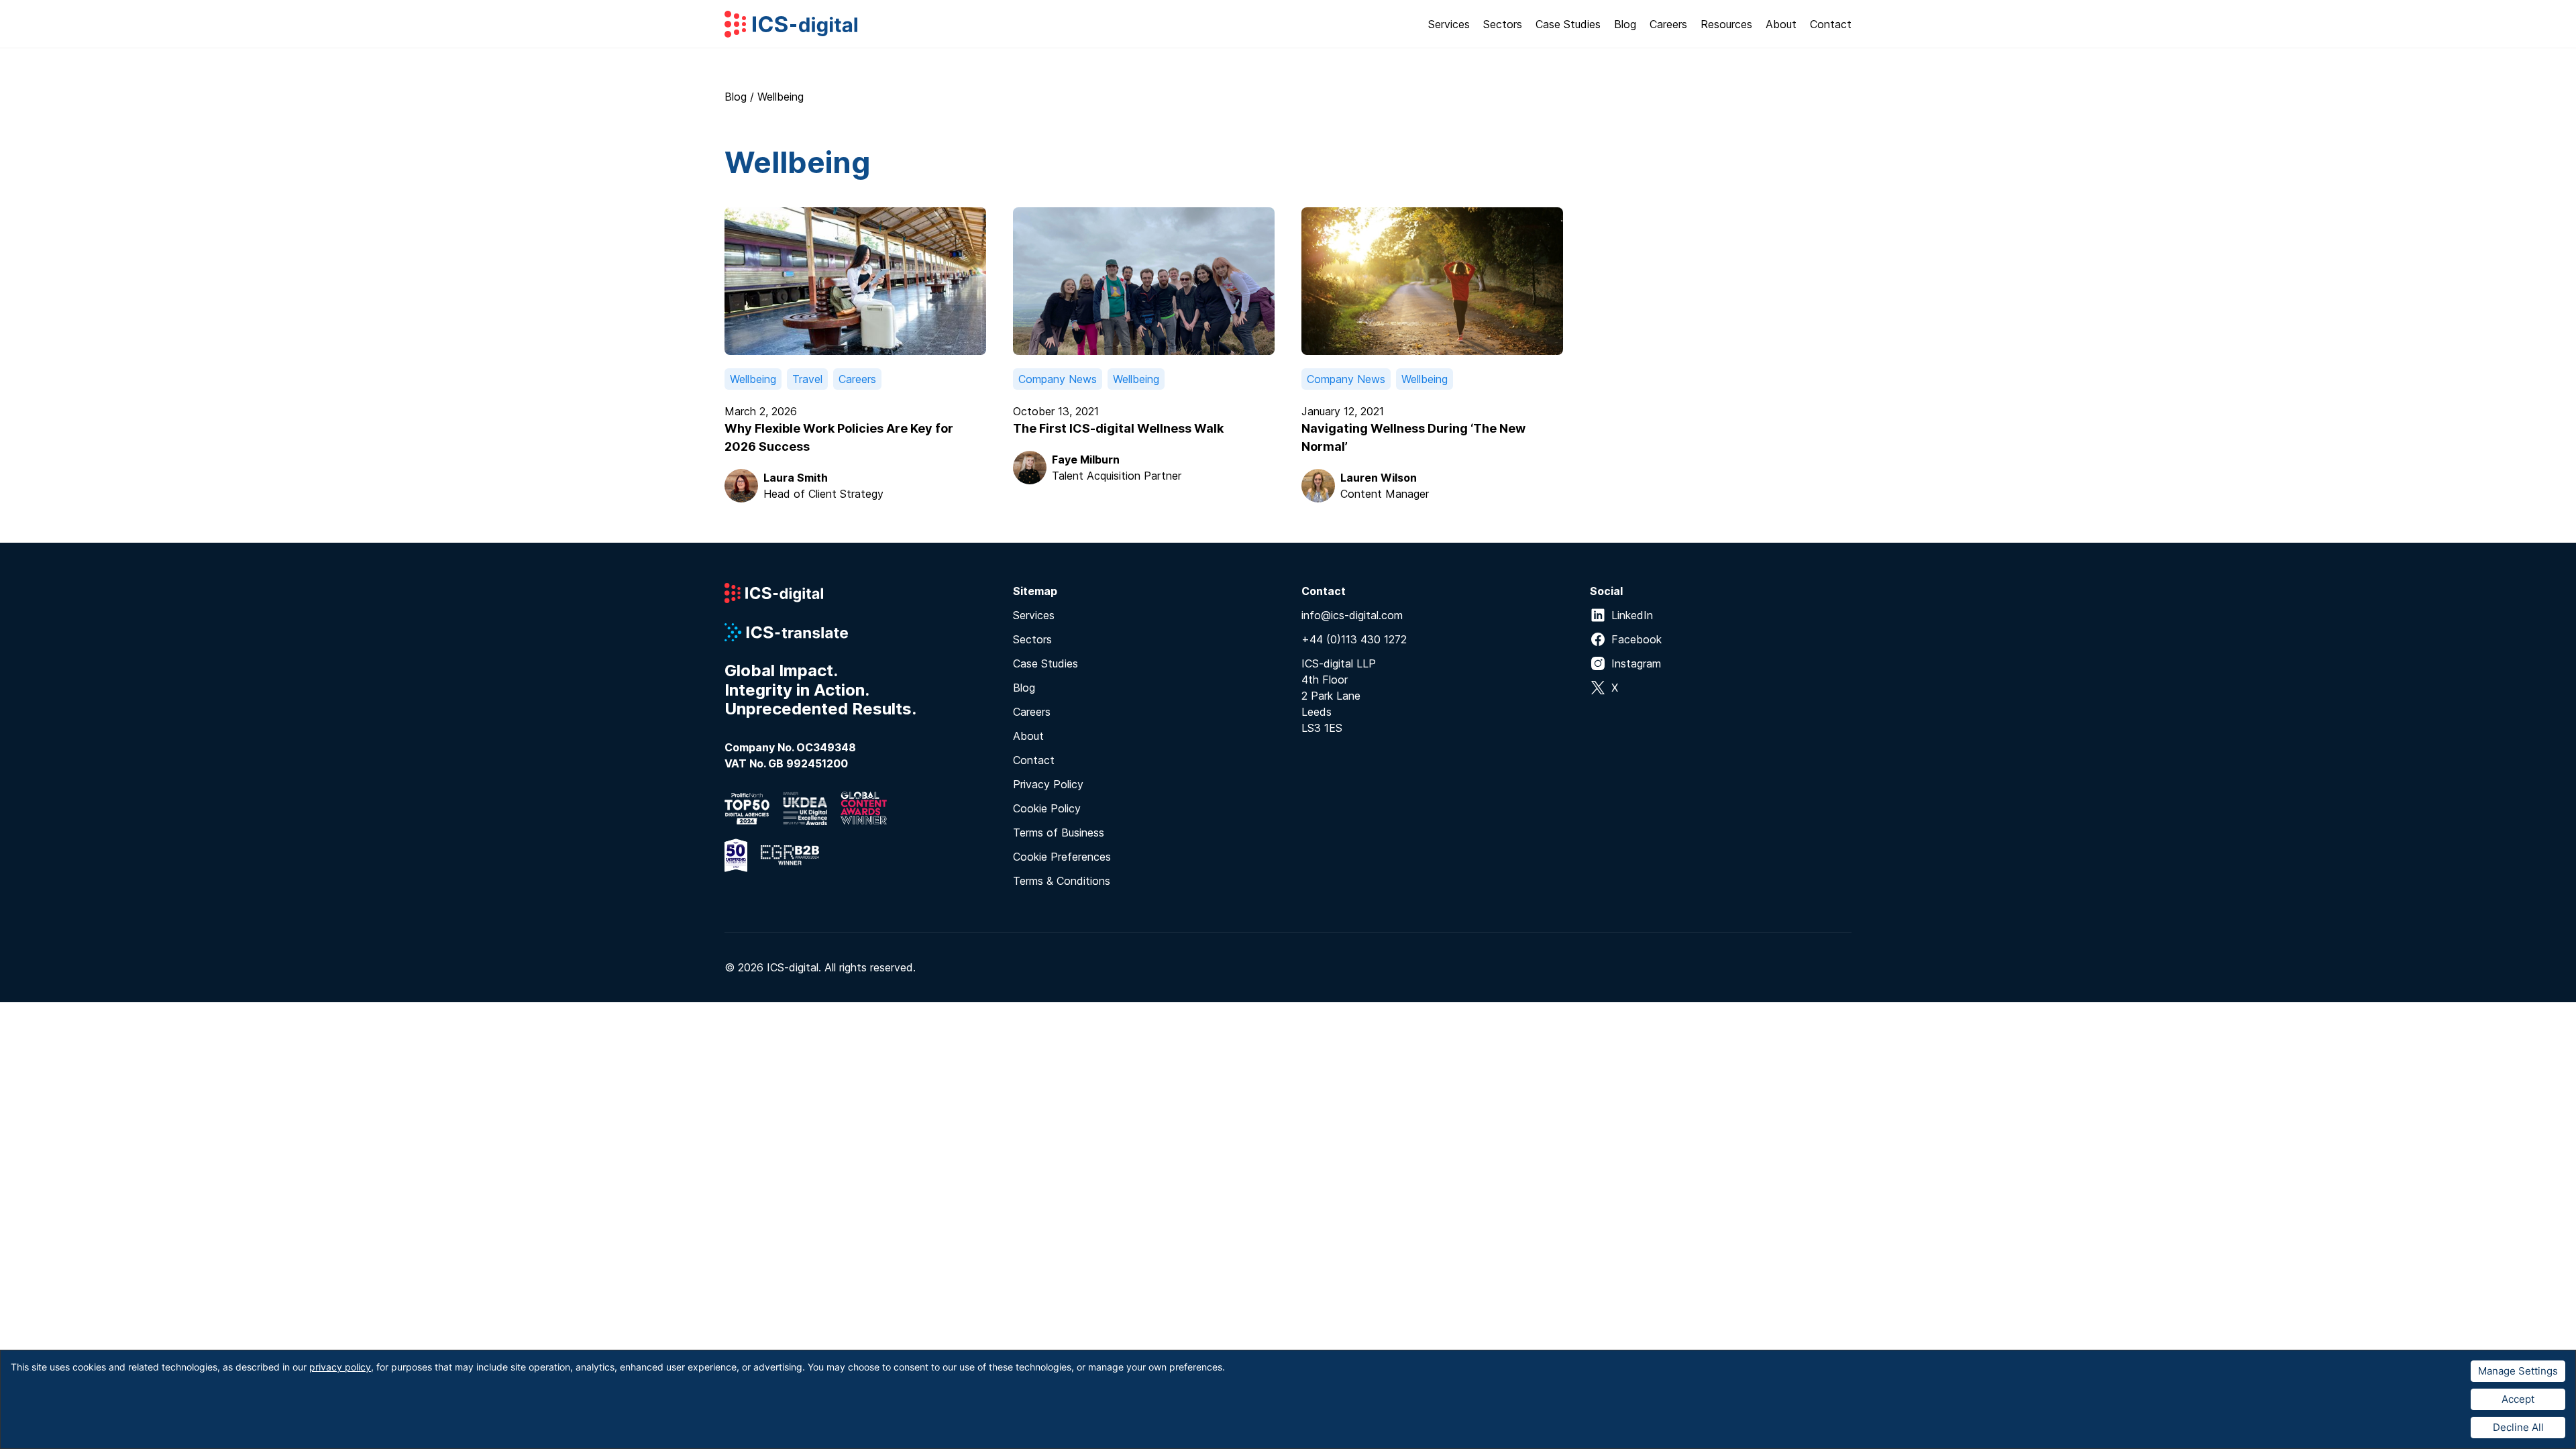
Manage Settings (2518, 1371)
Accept (2518, 1399)
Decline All (2518, 1427)
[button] (1449, 24)
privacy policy (340, 1367)
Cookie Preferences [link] (1062, 857)
